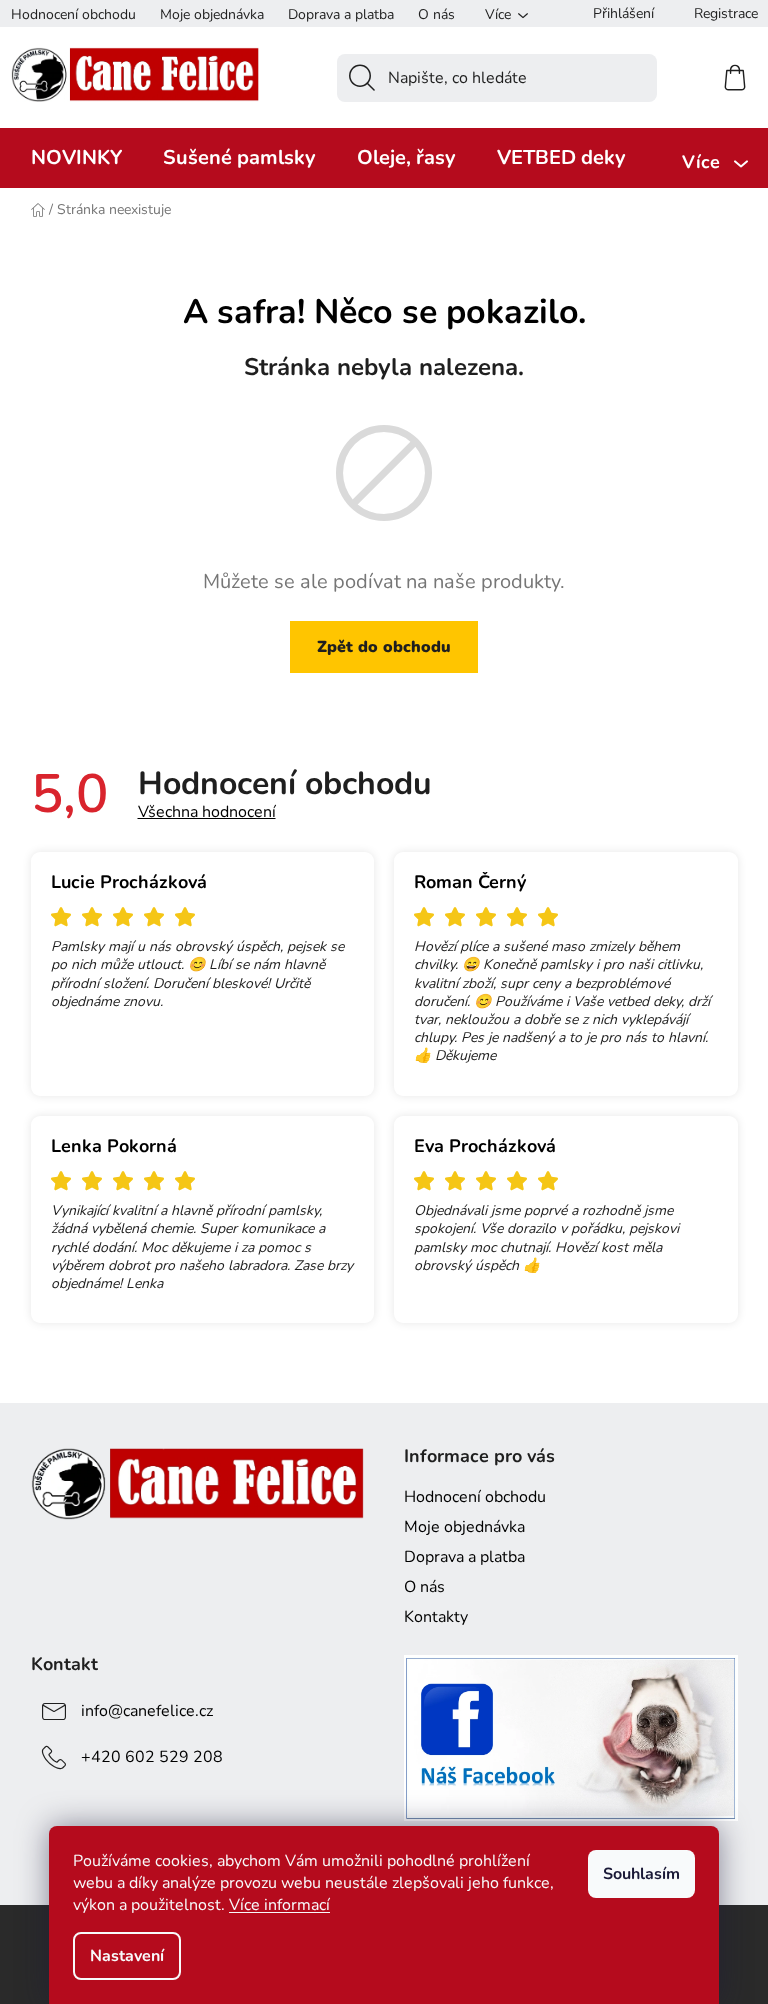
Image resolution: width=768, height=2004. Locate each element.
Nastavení (127, 1956)
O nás (436, 14)
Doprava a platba (341, 14)
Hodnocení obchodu (73, 14)
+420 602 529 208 (152, 1757)
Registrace (726, 13)
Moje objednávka (212, 14)
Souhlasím (641, 1874)
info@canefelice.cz (147, 1711)
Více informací (279, 1905)
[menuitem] (76, 158)
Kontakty (436, 1617)
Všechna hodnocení (207, 812)
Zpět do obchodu (384, 647)
